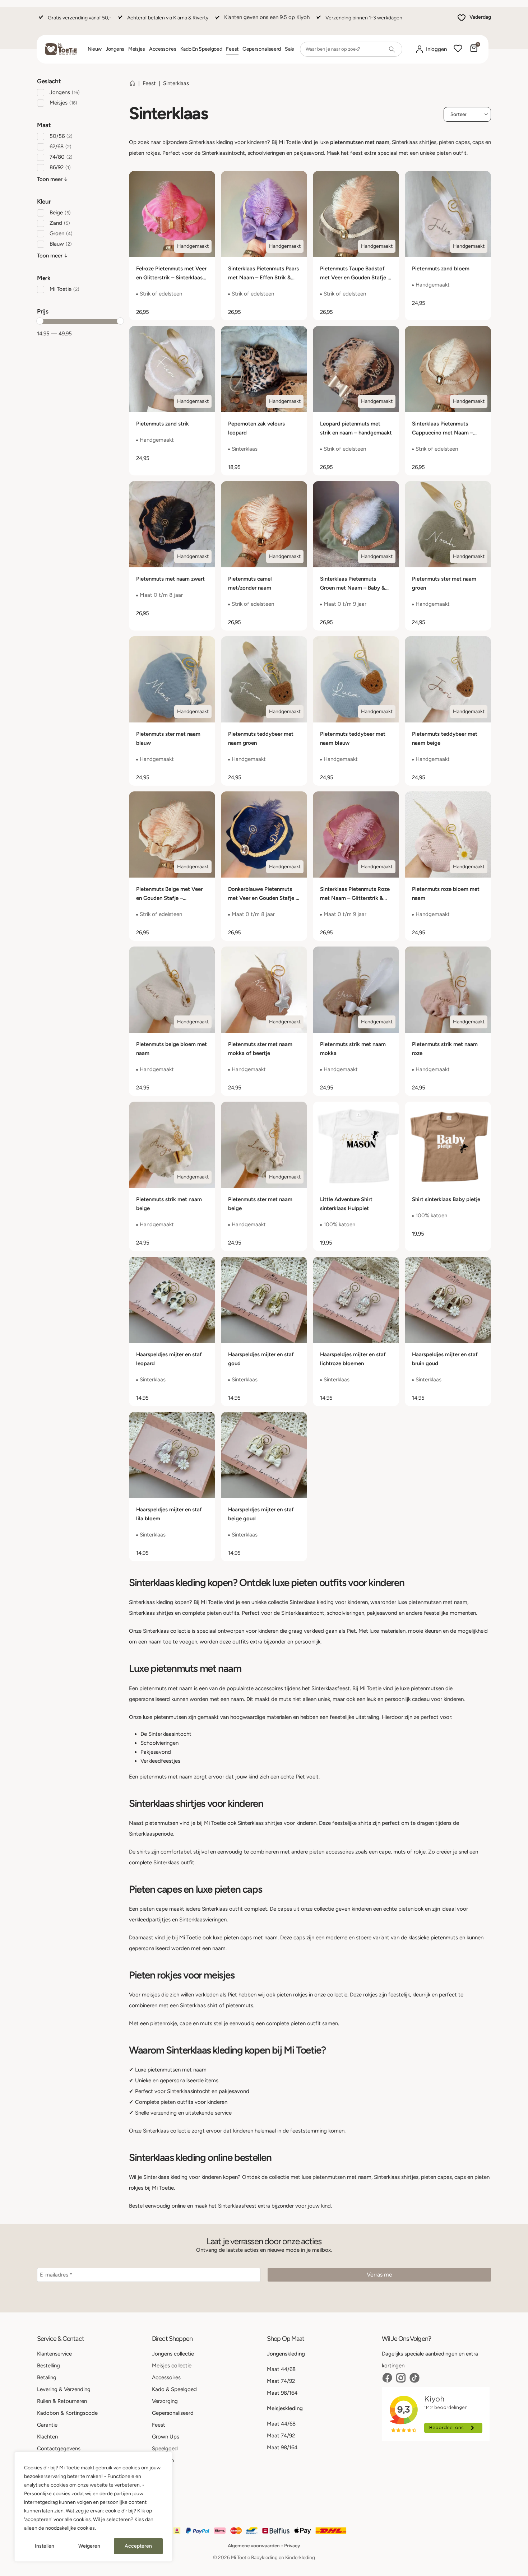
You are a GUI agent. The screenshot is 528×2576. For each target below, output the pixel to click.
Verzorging (165, 2401)
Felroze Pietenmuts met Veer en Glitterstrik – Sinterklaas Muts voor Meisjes (171, 278)
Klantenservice (54, 2354)
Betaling (47, 2377)
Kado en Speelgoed (201, 49)
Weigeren (89, 2546)
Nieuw (95, 49)
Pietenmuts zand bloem (441, 269)
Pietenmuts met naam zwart (170, 579)
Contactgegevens (59, 2449)
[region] (93, 2507)
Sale (290, 49)
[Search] (392, 49)
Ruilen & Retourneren (62, 2401)
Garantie (47, 2425)
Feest (232, 49)
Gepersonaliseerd (262, 49)
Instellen (45, 2546)
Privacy (292, 2545)
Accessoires (163, 49)
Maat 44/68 (281, 2369)
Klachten (47, 2437)
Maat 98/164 (282, 2393)
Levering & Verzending (64, 2389)
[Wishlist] (458, 49)
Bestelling (48, 2366)
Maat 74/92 (281, 2381)
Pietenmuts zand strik (163, 424)
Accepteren (138, 2546)
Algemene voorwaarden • (256, 2545)
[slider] (40, 321)
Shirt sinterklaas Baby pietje (446, 1199)
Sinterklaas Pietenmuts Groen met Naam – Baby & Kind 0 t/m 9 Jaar (353, 588)
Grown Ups (166, 2437)
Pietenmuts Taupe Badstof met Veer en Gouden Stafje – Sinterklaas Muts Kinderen (355, 278)
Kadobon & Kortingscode (67, 2413)
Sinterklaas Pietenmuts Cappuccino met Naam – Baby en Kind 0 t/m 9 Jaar (444, 433)
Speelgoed (165, 2449)
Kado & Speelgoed (174, 2389)
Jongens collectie (173, 2354)
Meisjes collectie (172, 2366)
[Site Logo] (61, 49)
